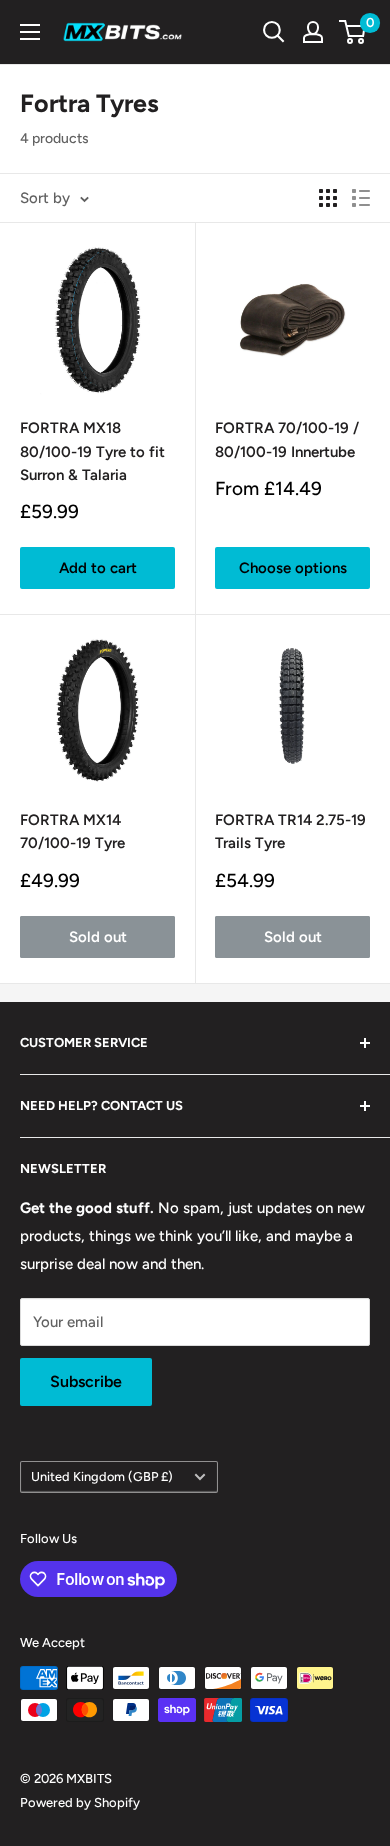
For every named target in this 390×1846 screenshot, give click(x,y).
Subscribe (86, 1381)
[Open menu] (30, 32)
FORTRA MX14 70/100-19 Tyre (72, 831)
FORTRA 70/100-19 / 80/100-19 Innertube (287, 439)
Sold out (98, 937)
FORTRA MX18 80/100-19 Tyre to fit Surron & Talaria (92, 451)
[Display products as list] (361, 198)
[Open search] (274, 32)
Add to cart (98, 568)
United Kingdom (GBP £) (102, 1476)
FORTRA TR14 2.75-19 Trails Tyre (290, 831)
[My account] (313, 32)
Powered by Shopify (80, 1802)
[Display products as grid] (328, 198)
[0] (353, 32)
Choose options (293, 568)
